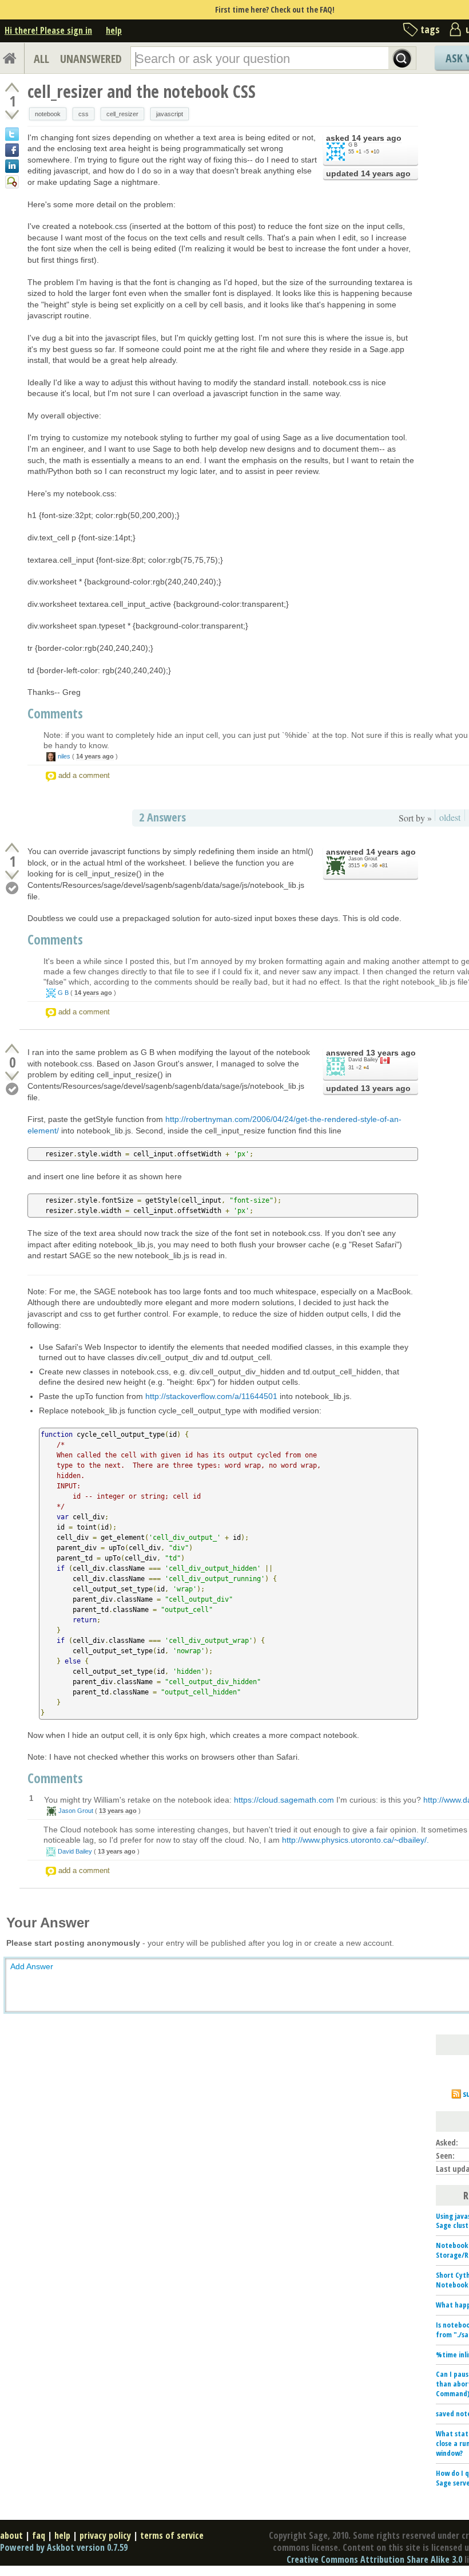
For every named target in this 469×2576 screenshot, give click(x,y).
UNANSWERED (91, 59)
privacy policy (105, 2535)
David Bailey (363, 1060)
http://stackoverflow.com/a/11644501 (211, 1396)
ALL (41, 59)
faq (39, 2535)
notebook (48, 114)
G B (353, 145)
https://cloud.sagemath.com (284, 1800)
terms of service (172, 2535)
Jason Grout (363, 859)
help (114, 30)
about (11, 2535)
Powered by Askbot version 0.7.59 (64, 2547)
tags (430, 29)
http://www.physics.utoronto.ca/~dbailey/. (355, 1840)
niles (64, 756)
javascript (170, 114)
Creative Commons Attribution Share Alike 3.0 (374, 2559)
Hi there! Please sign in (48, 30)
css (84, 114)
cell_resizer (122, 114)
